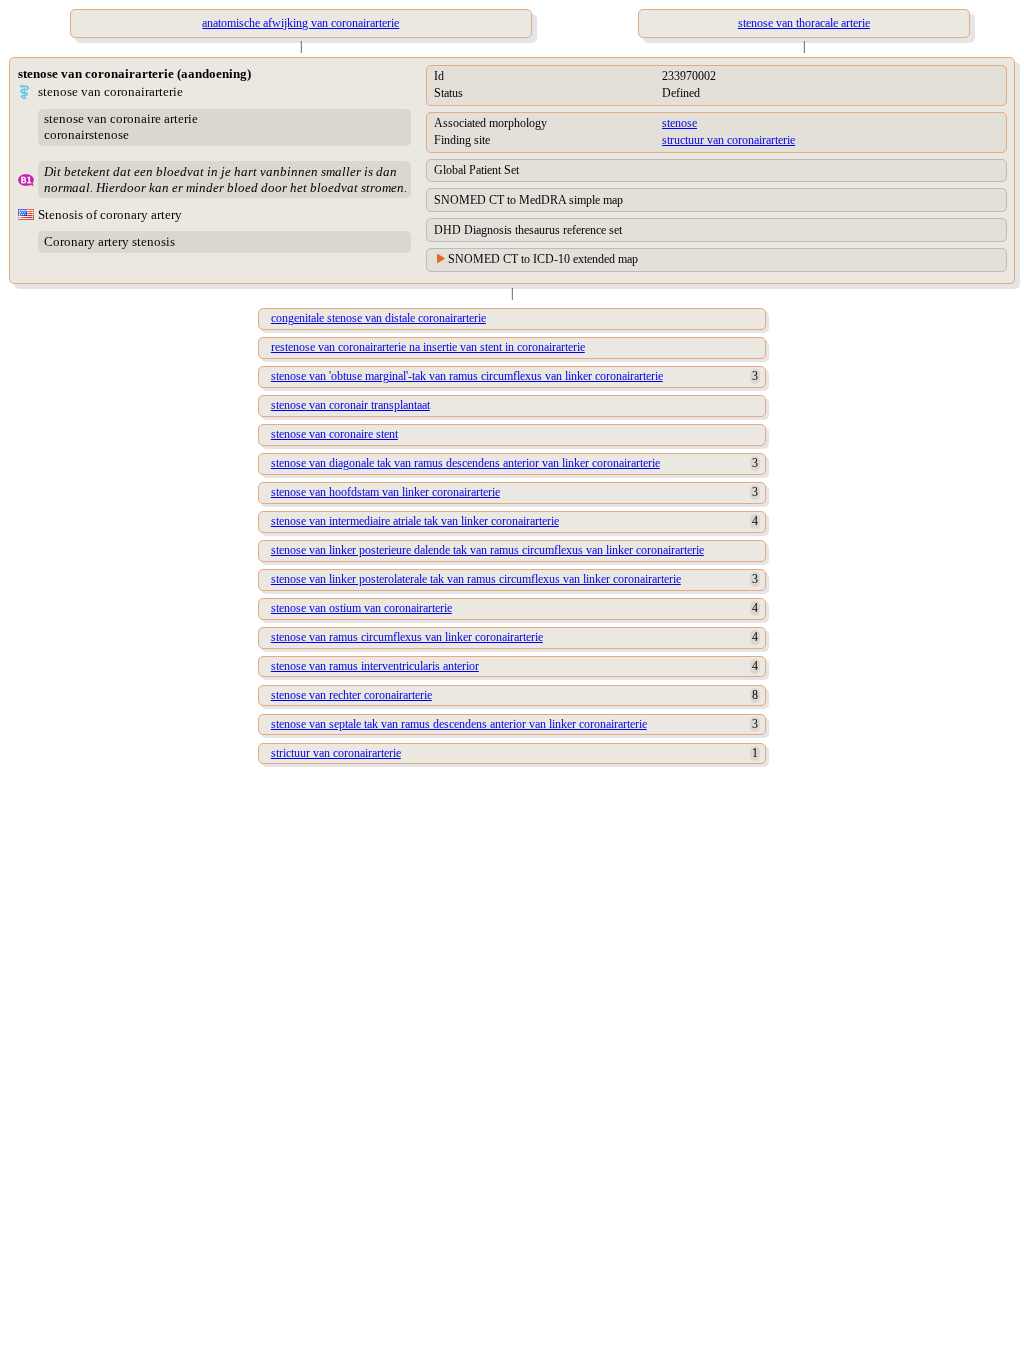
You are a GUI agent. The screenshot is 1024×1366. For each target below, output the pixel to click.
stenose (679, 123)
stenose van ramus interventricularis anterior (375, 666)
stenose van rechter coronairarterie (351, 695)
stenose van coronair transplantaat (350, 405)
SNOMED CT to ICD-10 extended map (543, 259)
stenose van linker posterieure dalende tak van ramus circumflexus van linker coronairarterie (487, 550)
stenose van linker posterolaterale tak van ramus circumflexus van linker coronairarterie (476, 579)
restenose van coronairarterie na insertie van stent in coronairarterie (428, 347)
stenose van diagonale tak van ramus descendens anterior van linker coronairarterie (465, 463)
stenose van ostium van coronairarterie (361, 608)
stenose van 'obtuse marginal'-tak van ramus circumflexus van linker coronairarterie (467, 376)
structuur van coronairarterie (728, 140)
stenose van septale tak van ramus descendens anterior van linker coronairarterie (459, 724)
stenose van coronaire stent (334, 434)
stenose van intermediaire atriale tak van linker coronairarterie (415, 521)
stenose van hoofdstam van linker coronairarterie (385, 492)
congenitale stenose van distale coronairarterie (378, 318)
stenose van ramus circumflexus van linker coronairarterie (407, 637)
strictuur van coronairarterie (336, 753)
